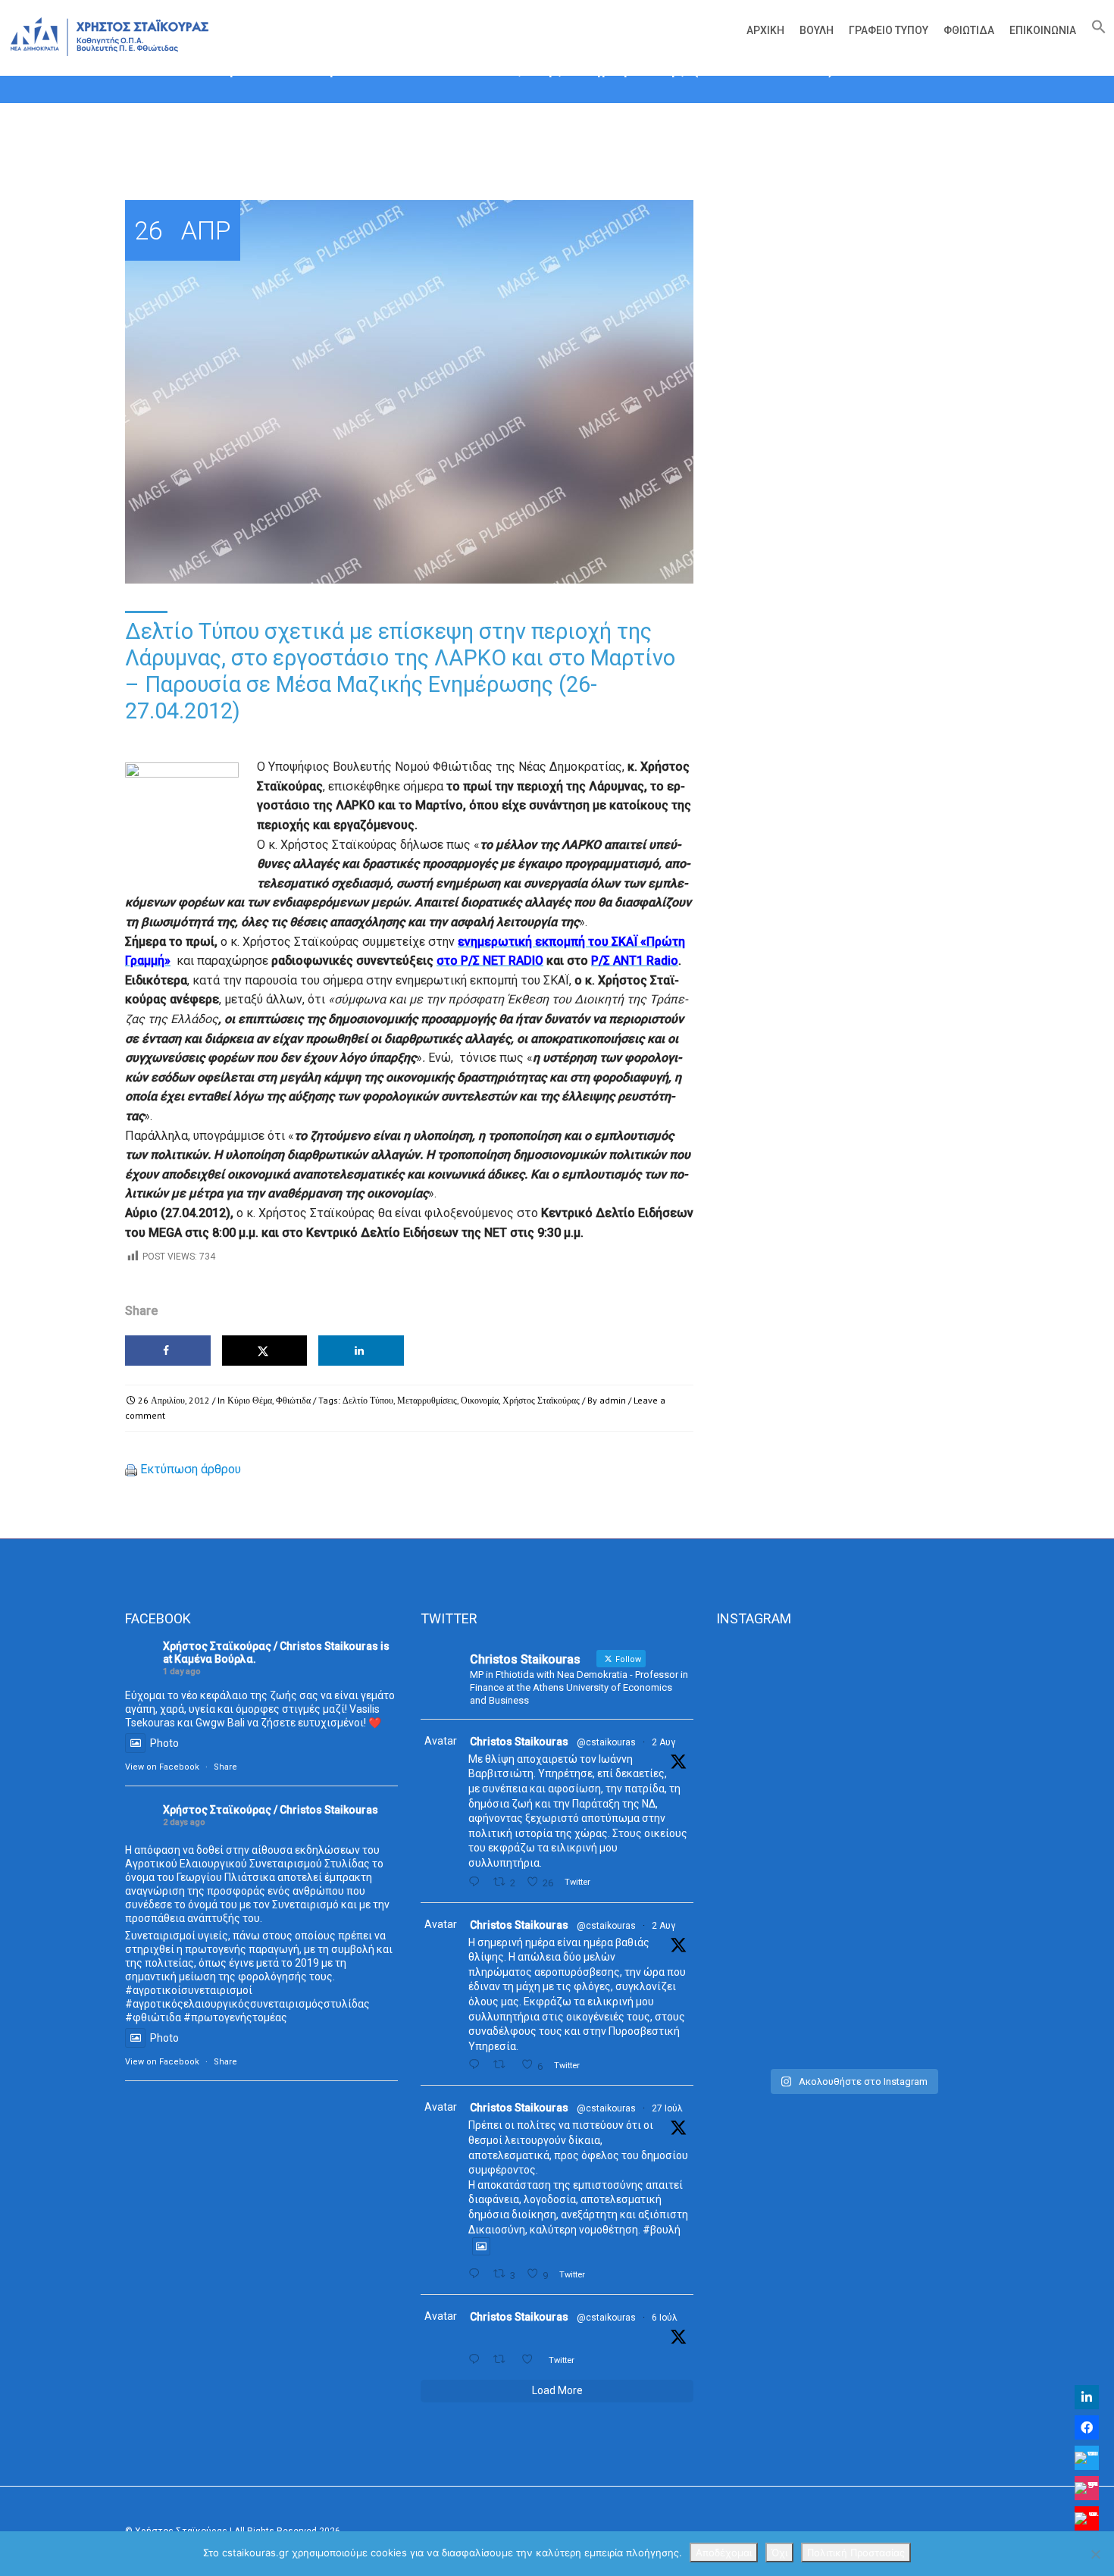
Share (225, 1767)
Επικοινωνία (1043, 30)
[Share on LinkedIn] (361, 1351)
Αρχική (765, 30)
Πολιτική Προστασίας (856, 2553)
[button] (1095, 30)
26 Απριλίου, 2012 (174, 1400)
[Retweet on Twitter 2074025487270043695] (503, 2360)
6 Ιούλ (665, 2318)
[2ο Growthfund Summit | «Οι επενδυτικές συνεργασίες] (852, 1742)
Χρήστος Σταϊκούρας (541, 1400)
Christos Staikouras (519, 1742)
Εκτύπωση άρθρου (191, 1469)
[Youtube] (1087, 2518)
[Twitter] (1087, 2458)
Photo (164, 1743)
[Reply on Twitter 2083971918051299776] (477, 2065)
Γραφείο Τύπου (889, 30)
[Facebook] (1087, 2427)
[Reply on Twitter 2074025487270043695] (477, 2360)
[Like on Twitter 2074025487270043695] (531, 2360)
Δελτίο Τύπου (368, 1400)
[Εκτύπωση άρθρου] (131, 1469)
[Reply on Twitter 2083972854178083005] (477, 1882)
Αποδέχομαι (724, 2553)
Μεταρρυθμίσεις (427, 1400)
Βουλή (817, 30)
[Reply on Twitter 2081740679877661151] (477, 2274)
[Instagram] (1087, 2488)
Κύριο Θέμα (250, 1400)
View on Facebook (162, 1767)
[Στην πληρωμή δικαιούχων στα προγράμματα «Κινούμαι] (759, 1851)
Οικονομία (480, 1400)
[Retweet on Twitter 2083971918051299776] (503, 2065)
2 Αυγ (663, 1742)
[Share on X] (265, 1351)
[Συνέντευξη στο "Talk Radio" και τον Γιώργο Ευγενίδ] (946, 1695)
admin (613, 1400)
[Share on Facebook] (168, 1351)
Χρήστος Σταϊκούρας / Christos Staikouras (271, 1646)
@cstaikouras (606, 1742)
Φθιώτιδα (969, 30)
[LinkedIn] (1087, 2397)
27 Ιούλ (667, 2108)
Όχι (779, 2553)
